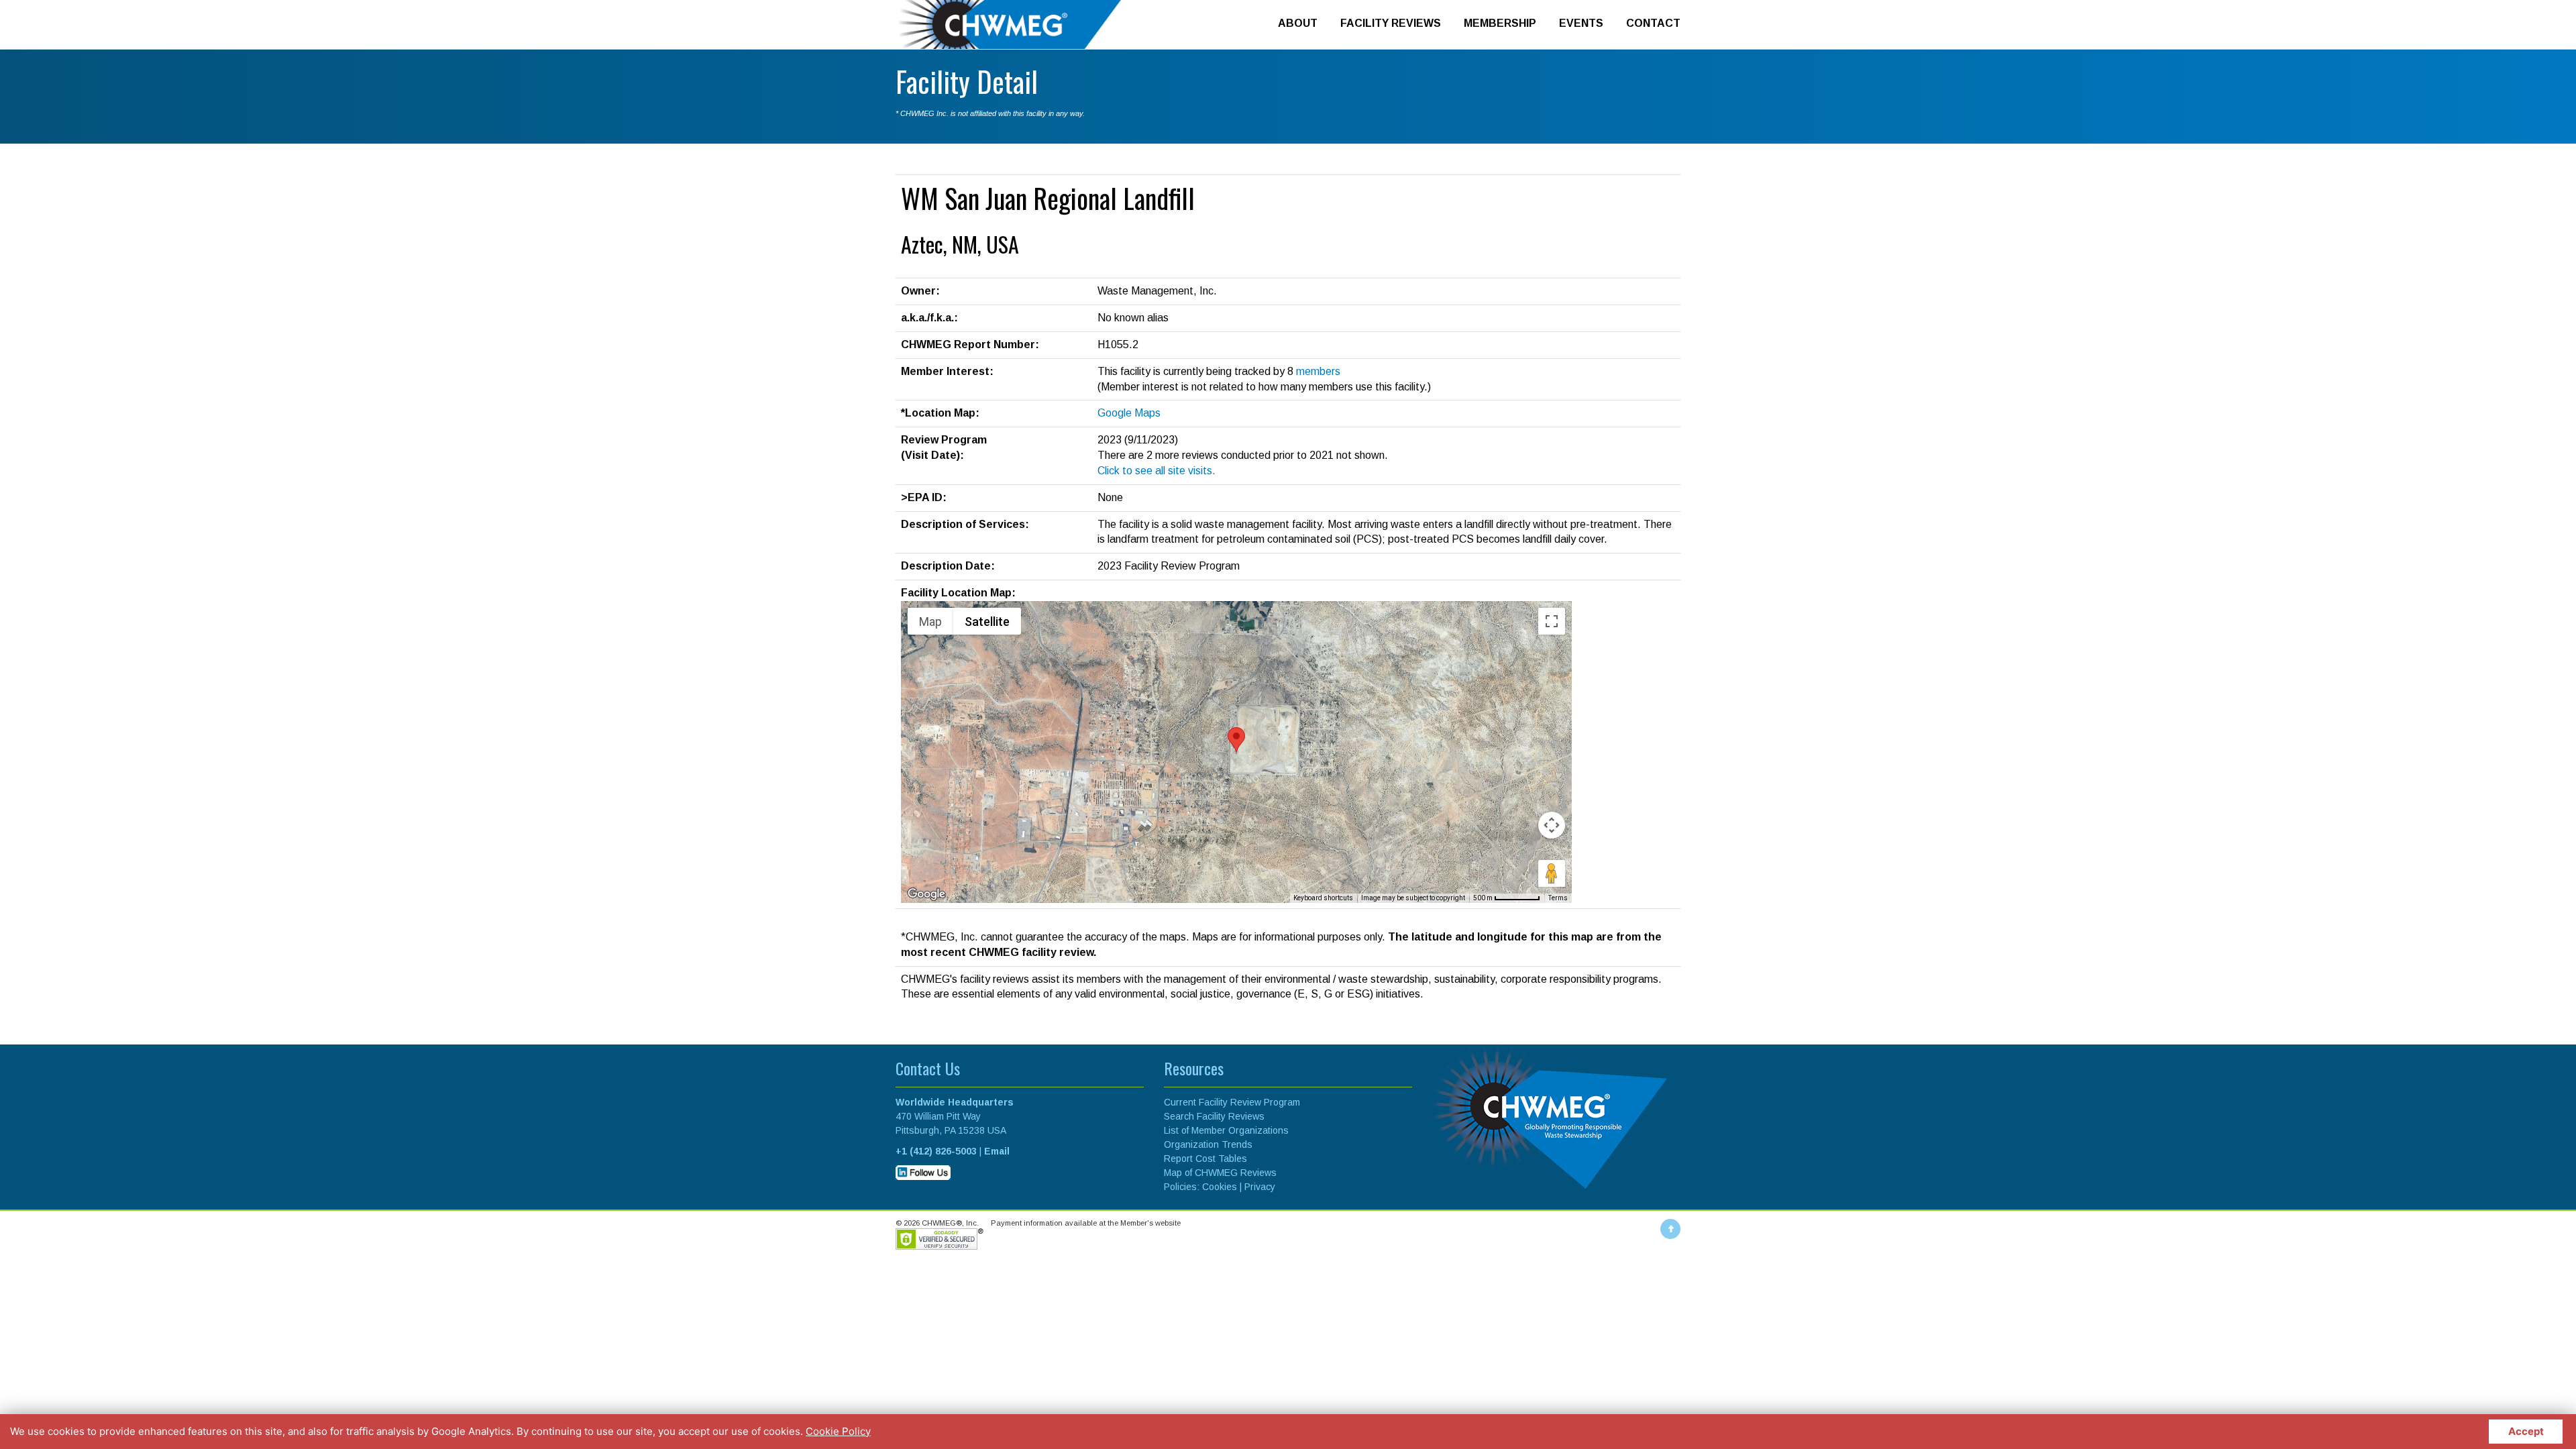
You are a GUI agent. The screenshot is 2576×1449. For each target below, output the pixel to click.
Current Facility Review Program (1232, 1102)
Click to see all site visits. (1157, 471)
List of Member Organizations (1226, 1130)
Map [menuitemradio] (930, 622)
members (1318, 371)
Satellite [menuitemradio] (987, 622)
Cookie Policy (838, 1431)
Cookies (1220, 1187)
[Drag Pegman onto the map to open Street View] (1552, 873)
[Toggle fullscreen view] (1552, 621)
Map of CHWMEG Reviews (1220, 1173)
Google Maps (1129, 413)
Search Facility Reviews (1214, 1116)
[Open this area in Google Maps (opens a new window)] (926, 894)
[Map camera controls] (1552, 825)
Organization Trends (1208, 1144)
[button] (1236, 740)
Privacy (1260, 1187)
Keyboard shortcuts (1323, 898)
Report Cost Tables (1205, 1159)
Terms (1558, 898)
